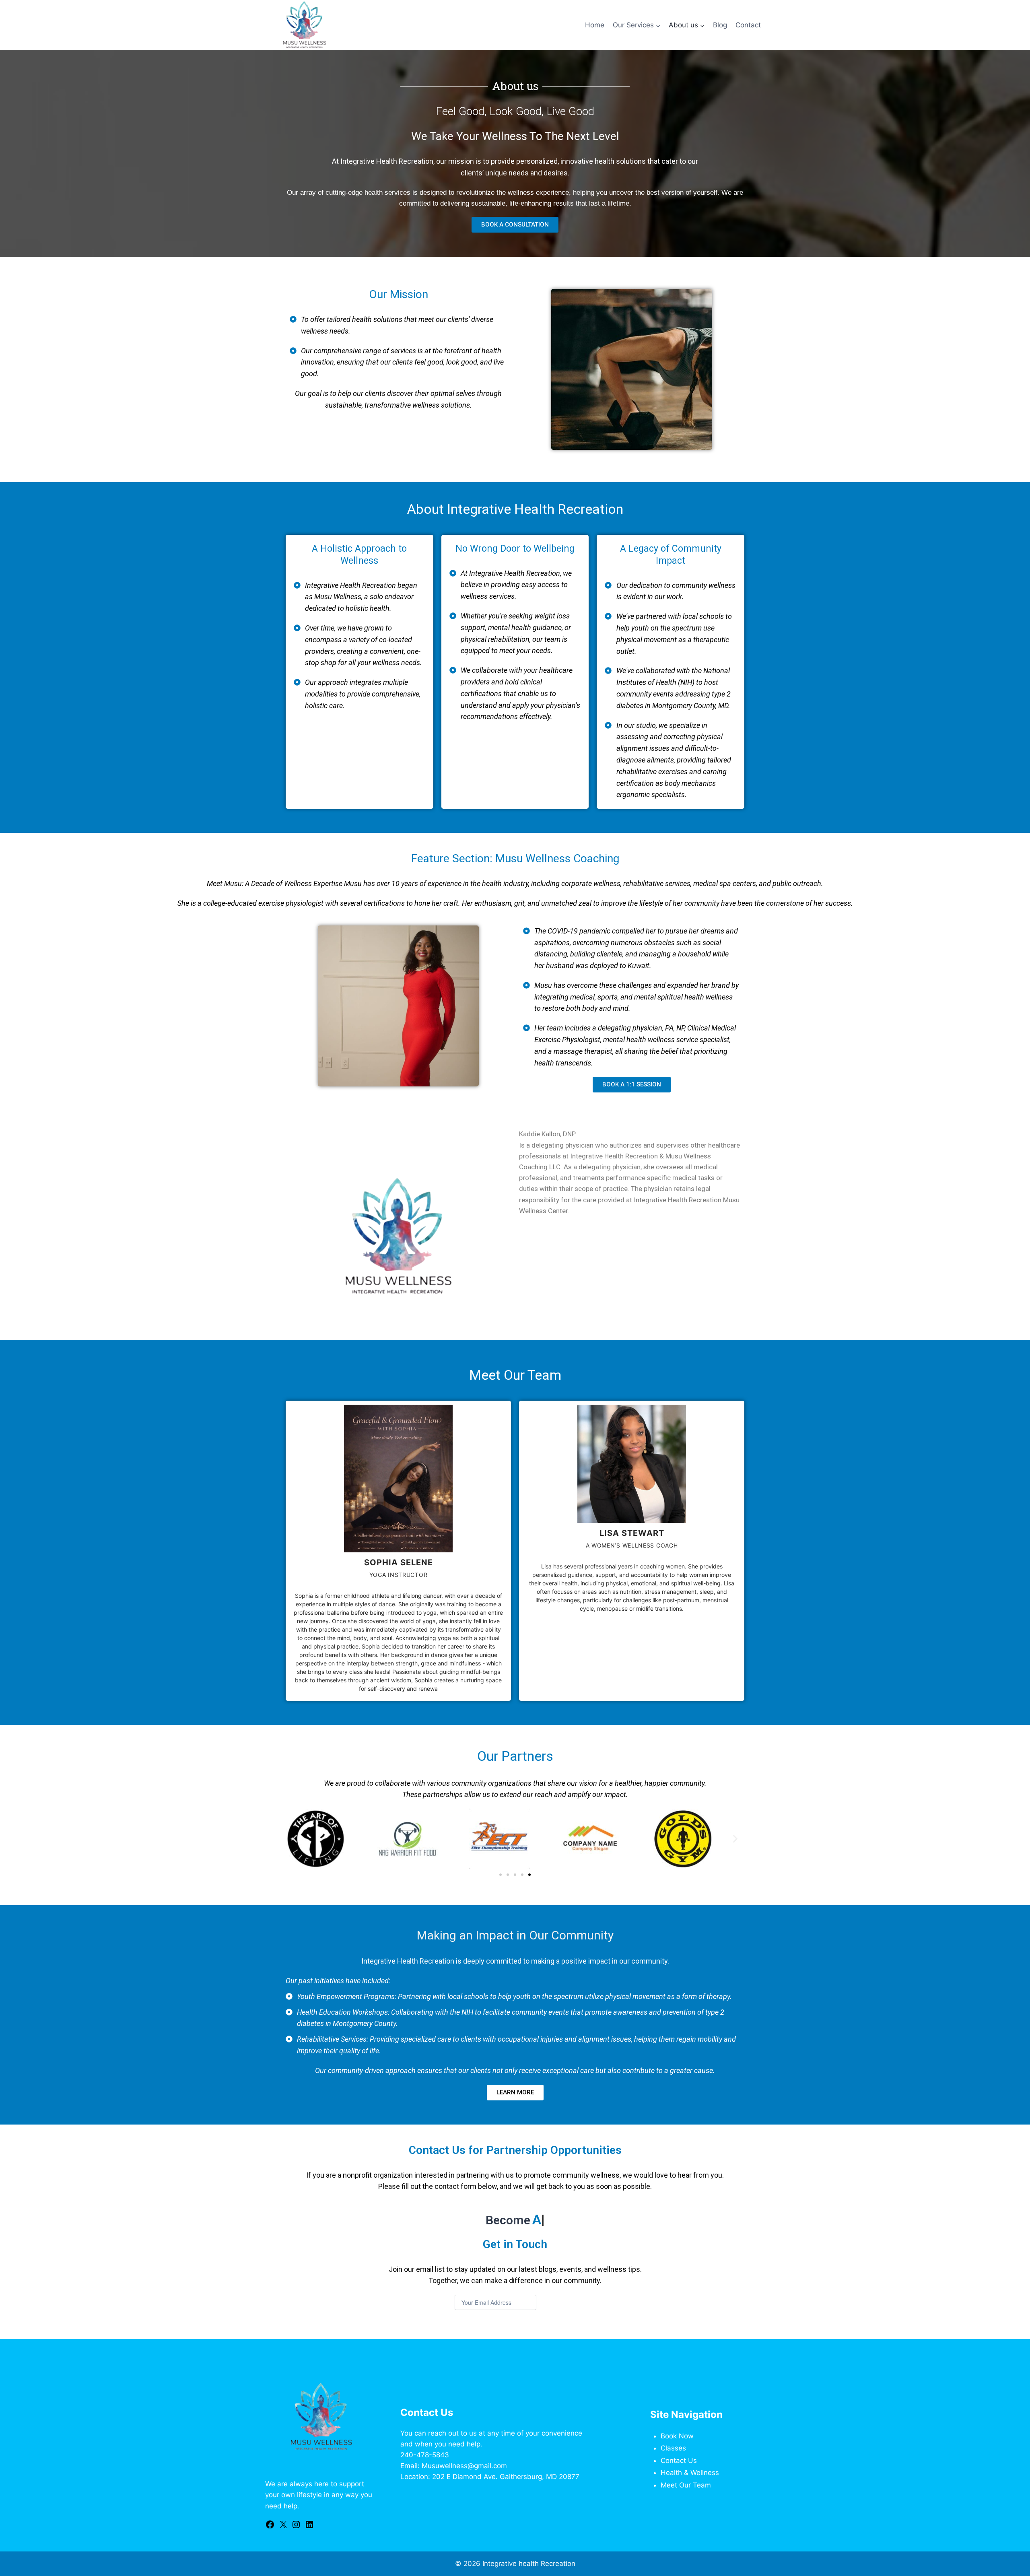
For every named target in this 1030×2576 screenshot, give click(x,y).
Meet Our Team (686, 2485)
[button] (295, 1839)
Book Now (677, 2436)
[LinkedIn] (309, 2527)
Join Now (557, 2303)
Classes (673, 2448)
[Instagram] (296, 2527)
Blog (720, 25)
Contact (748, 25)
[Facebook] (270, 2527)
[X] (283, 2527)
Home (595, 25)
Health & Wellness (690, 2473)
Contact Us (679, 2461)
